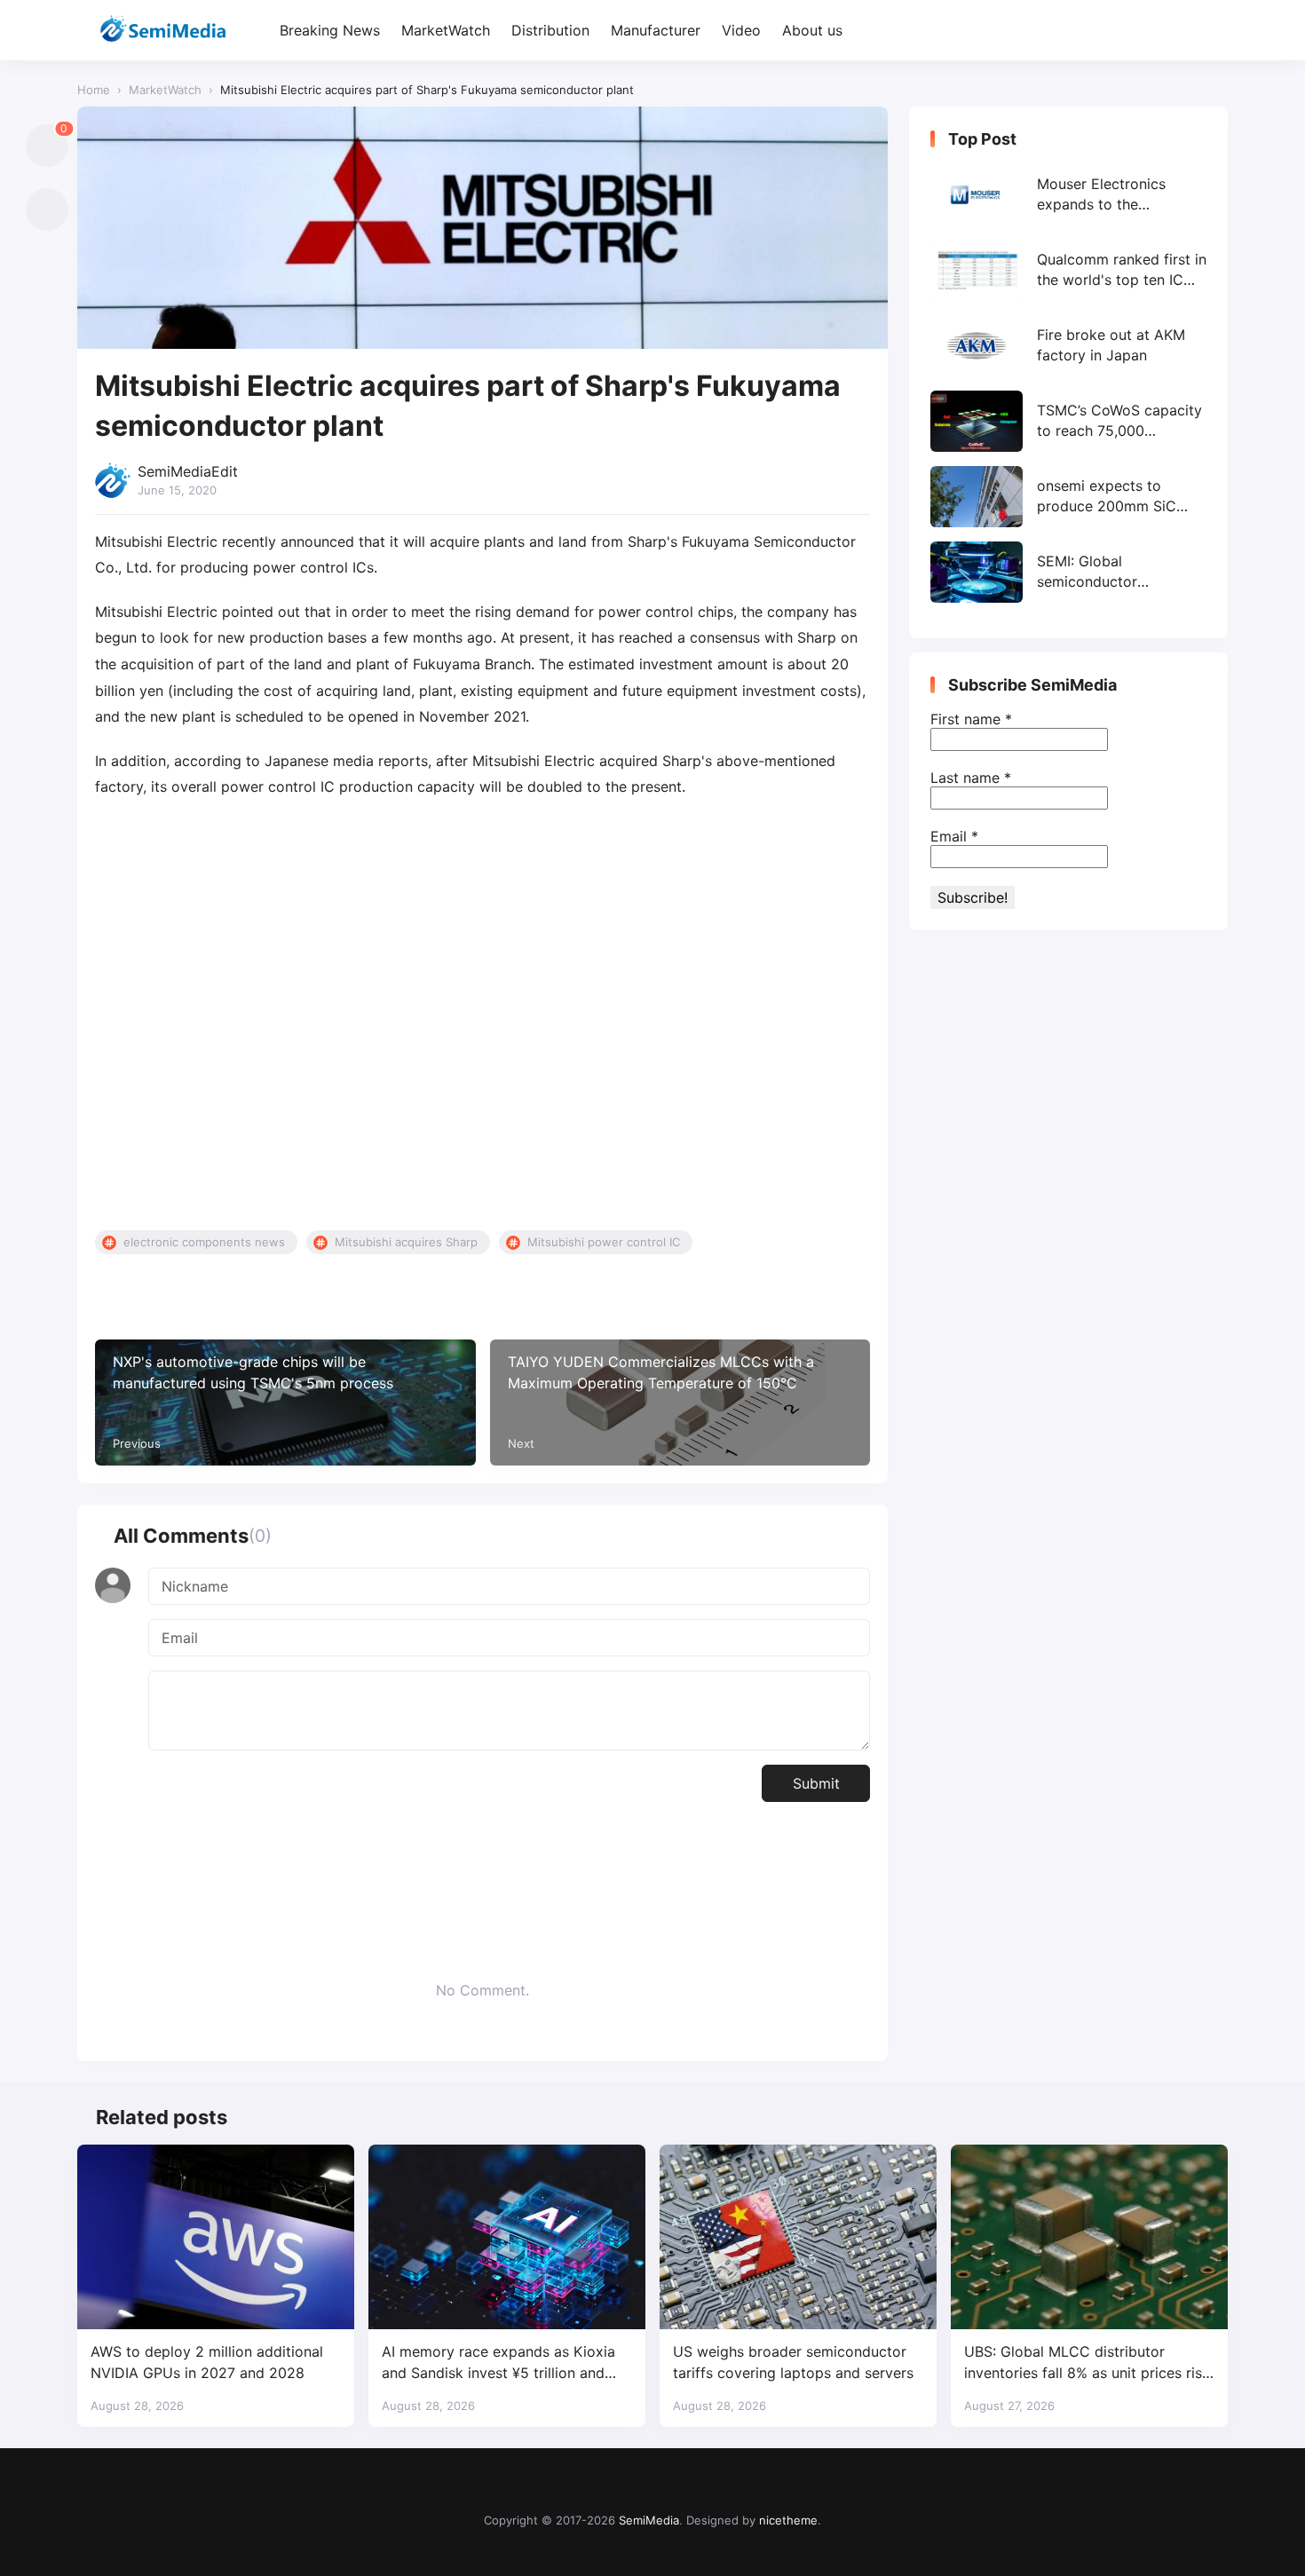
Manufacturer (656, 30)
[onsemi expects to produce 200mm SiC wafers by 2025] (1068, 497)
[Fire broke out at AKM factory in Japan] (1068, 346)
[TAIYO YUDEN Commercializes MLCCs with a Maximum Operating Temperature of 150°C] (680, 1402)
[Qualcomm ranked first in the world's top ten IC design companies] (1068, 270)
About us (812, 30)
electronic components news (204, 1242)
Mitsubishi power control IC (604, 1242)
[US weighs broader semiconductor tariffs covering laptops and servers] (798, 2237)
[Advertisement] (482, 1015)
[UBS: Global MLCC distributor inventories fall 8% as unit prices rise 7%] (1089, 2237)
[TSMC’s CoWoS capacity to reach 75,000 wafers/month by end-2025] (1068, 421)
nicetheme (788, 2520)
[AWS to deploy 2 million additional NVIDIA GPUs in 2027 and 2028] (216, 2237)
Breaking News (330, 30)
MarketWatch (446, 30)
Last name (971, 778)
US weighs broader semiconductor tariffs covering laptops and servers (793, 2362)
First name (971, 719)
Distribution (550, 30)
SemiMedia (649, 2520)
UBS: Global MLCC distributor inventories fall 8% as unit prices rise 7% (1087, 2363)
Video (741, 30)
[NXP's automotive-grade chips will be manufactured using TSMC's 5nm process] (285, 1402)
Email (954, 836)
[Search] (1212, 31)
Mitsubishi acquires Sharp (406, 1242)
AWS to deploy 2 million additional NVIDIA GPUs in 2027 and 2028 (207, 2362)
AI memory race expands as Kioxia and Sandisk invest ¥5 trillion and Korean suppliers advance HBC (498, 2363)
